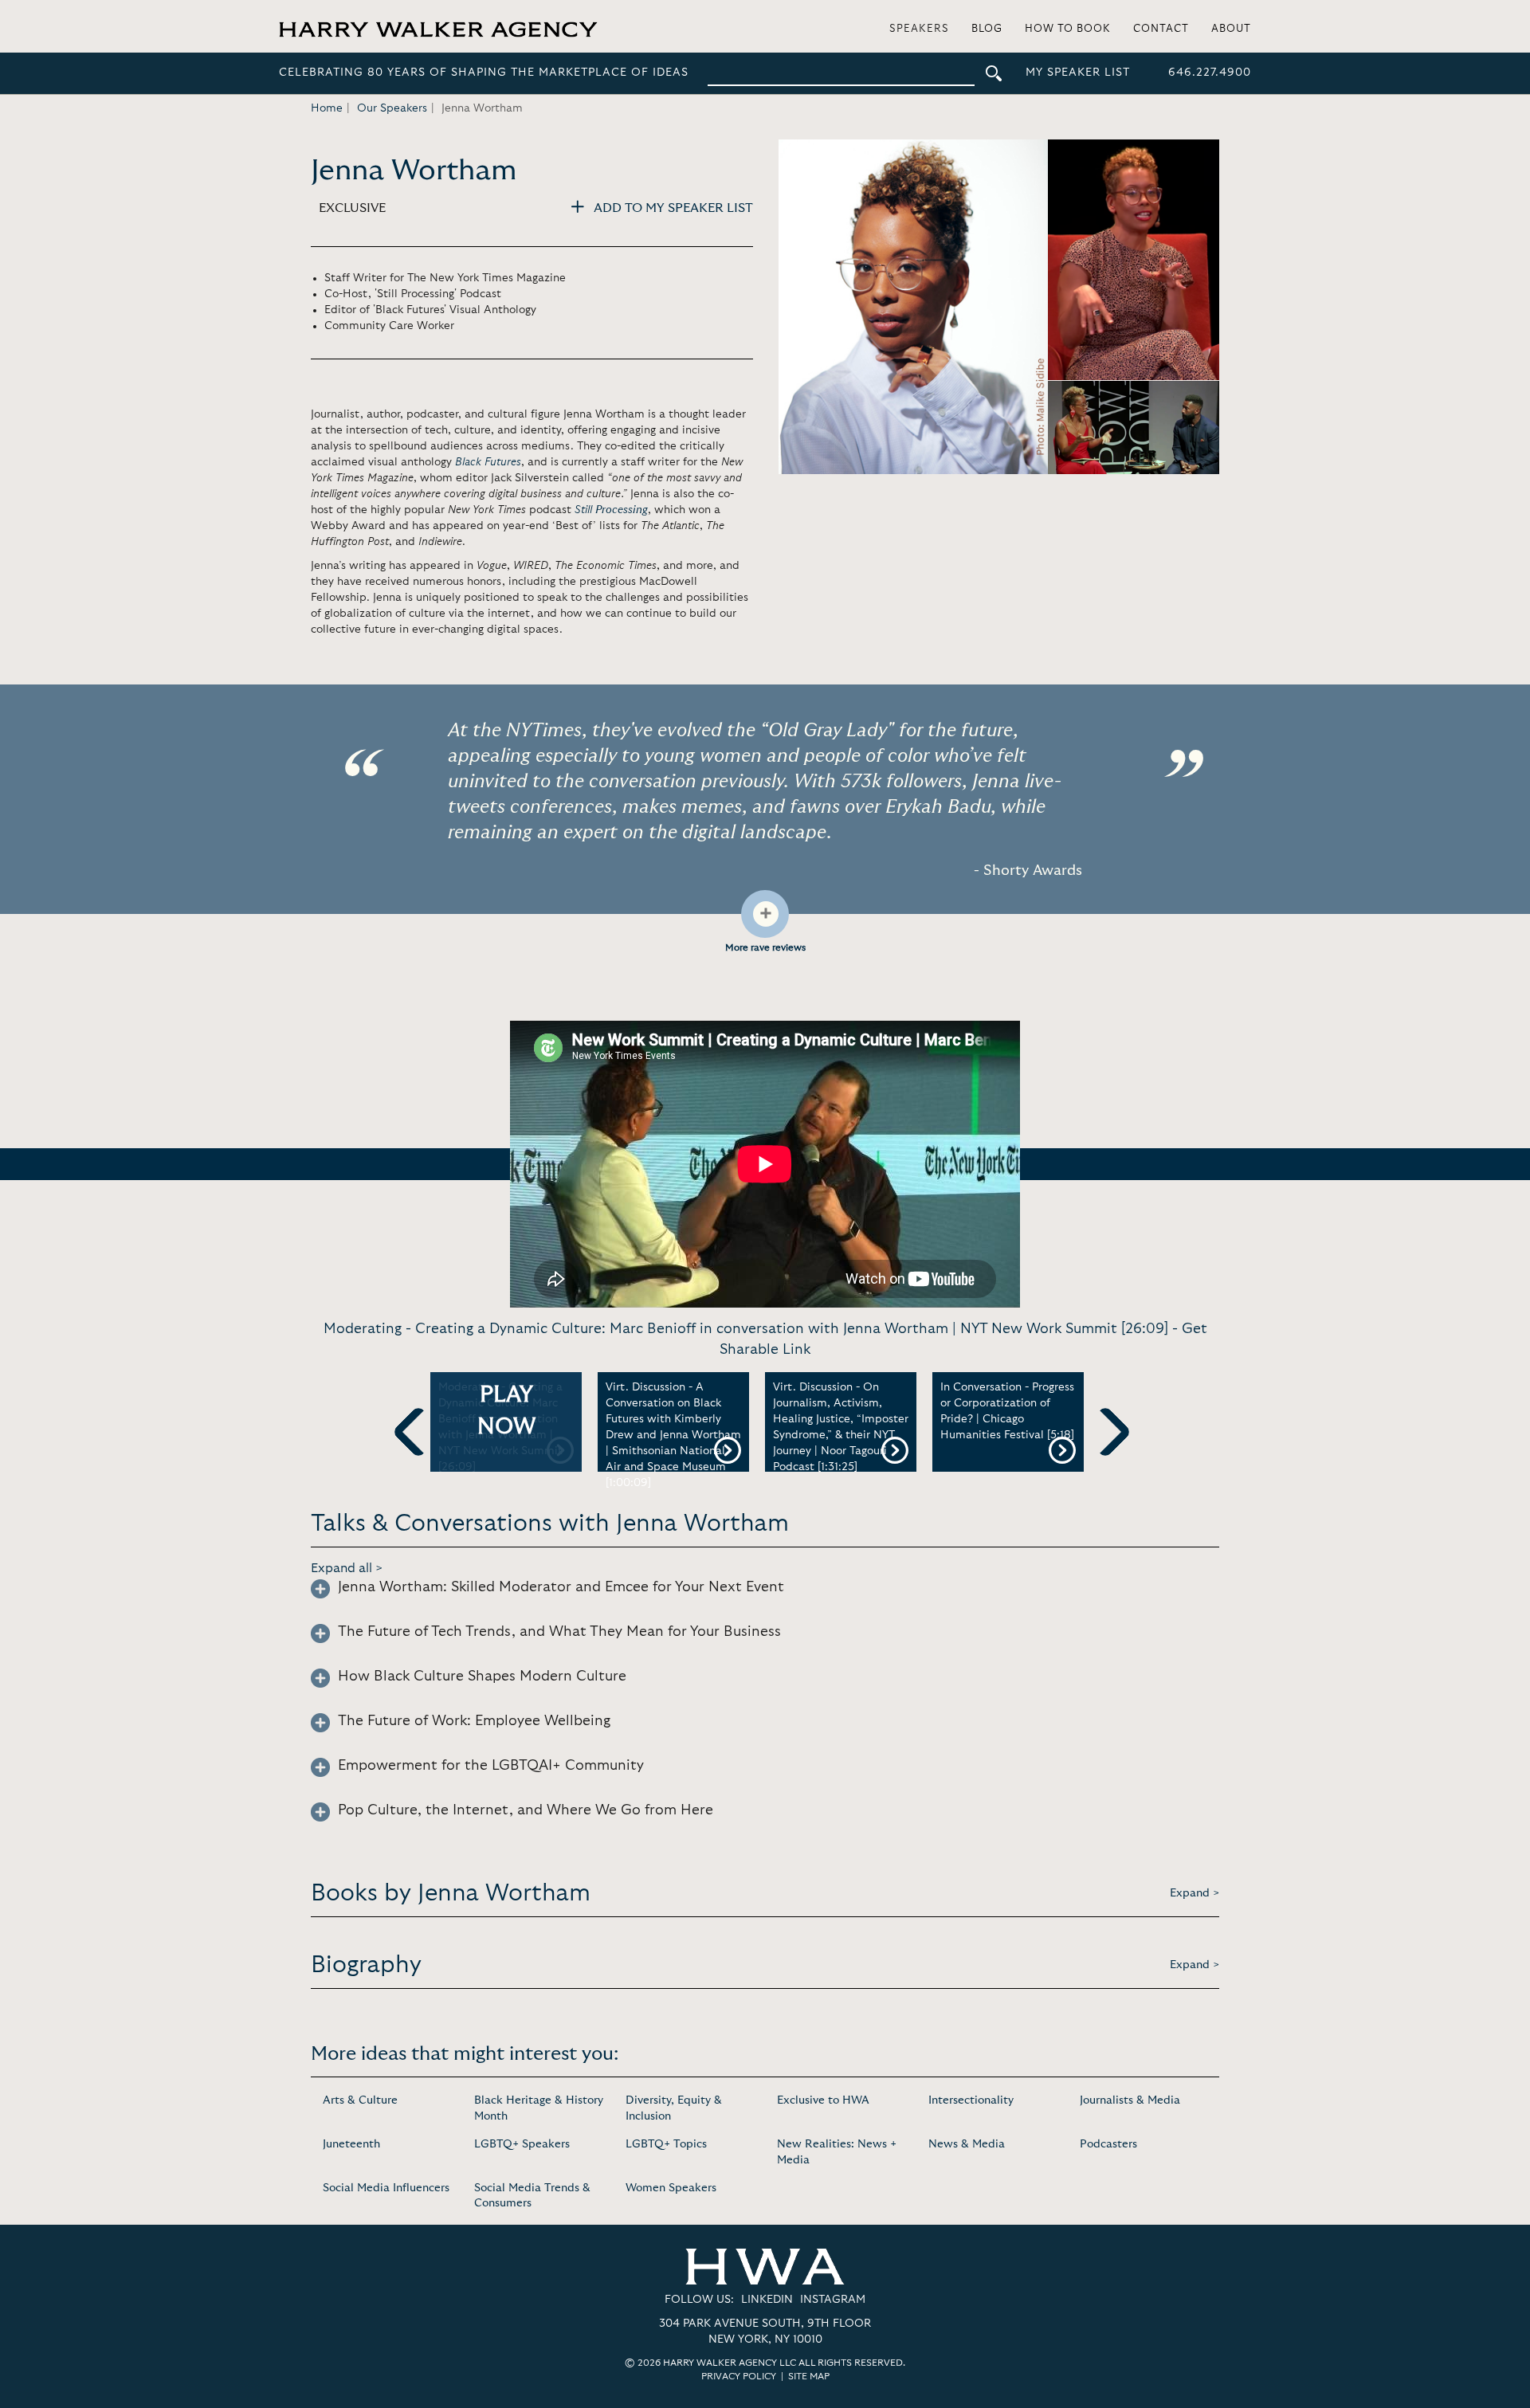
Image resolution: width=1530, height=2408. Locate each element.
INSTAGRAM (833, 2300)
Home (327, 108)
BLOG (987, 29)
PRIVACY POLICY (739, 2376)
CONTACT (1161, 29)
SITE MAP (809, 2376)
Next (1105, 1458)
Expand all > (347, 1568)
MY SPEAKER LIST (1078, 73)
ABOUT (1231, 29)
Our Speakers (392, 108)
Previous (418, 1458)
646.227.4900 (1210, 73)
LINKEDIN (767, 2300)
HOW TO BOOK (1068, 29)
